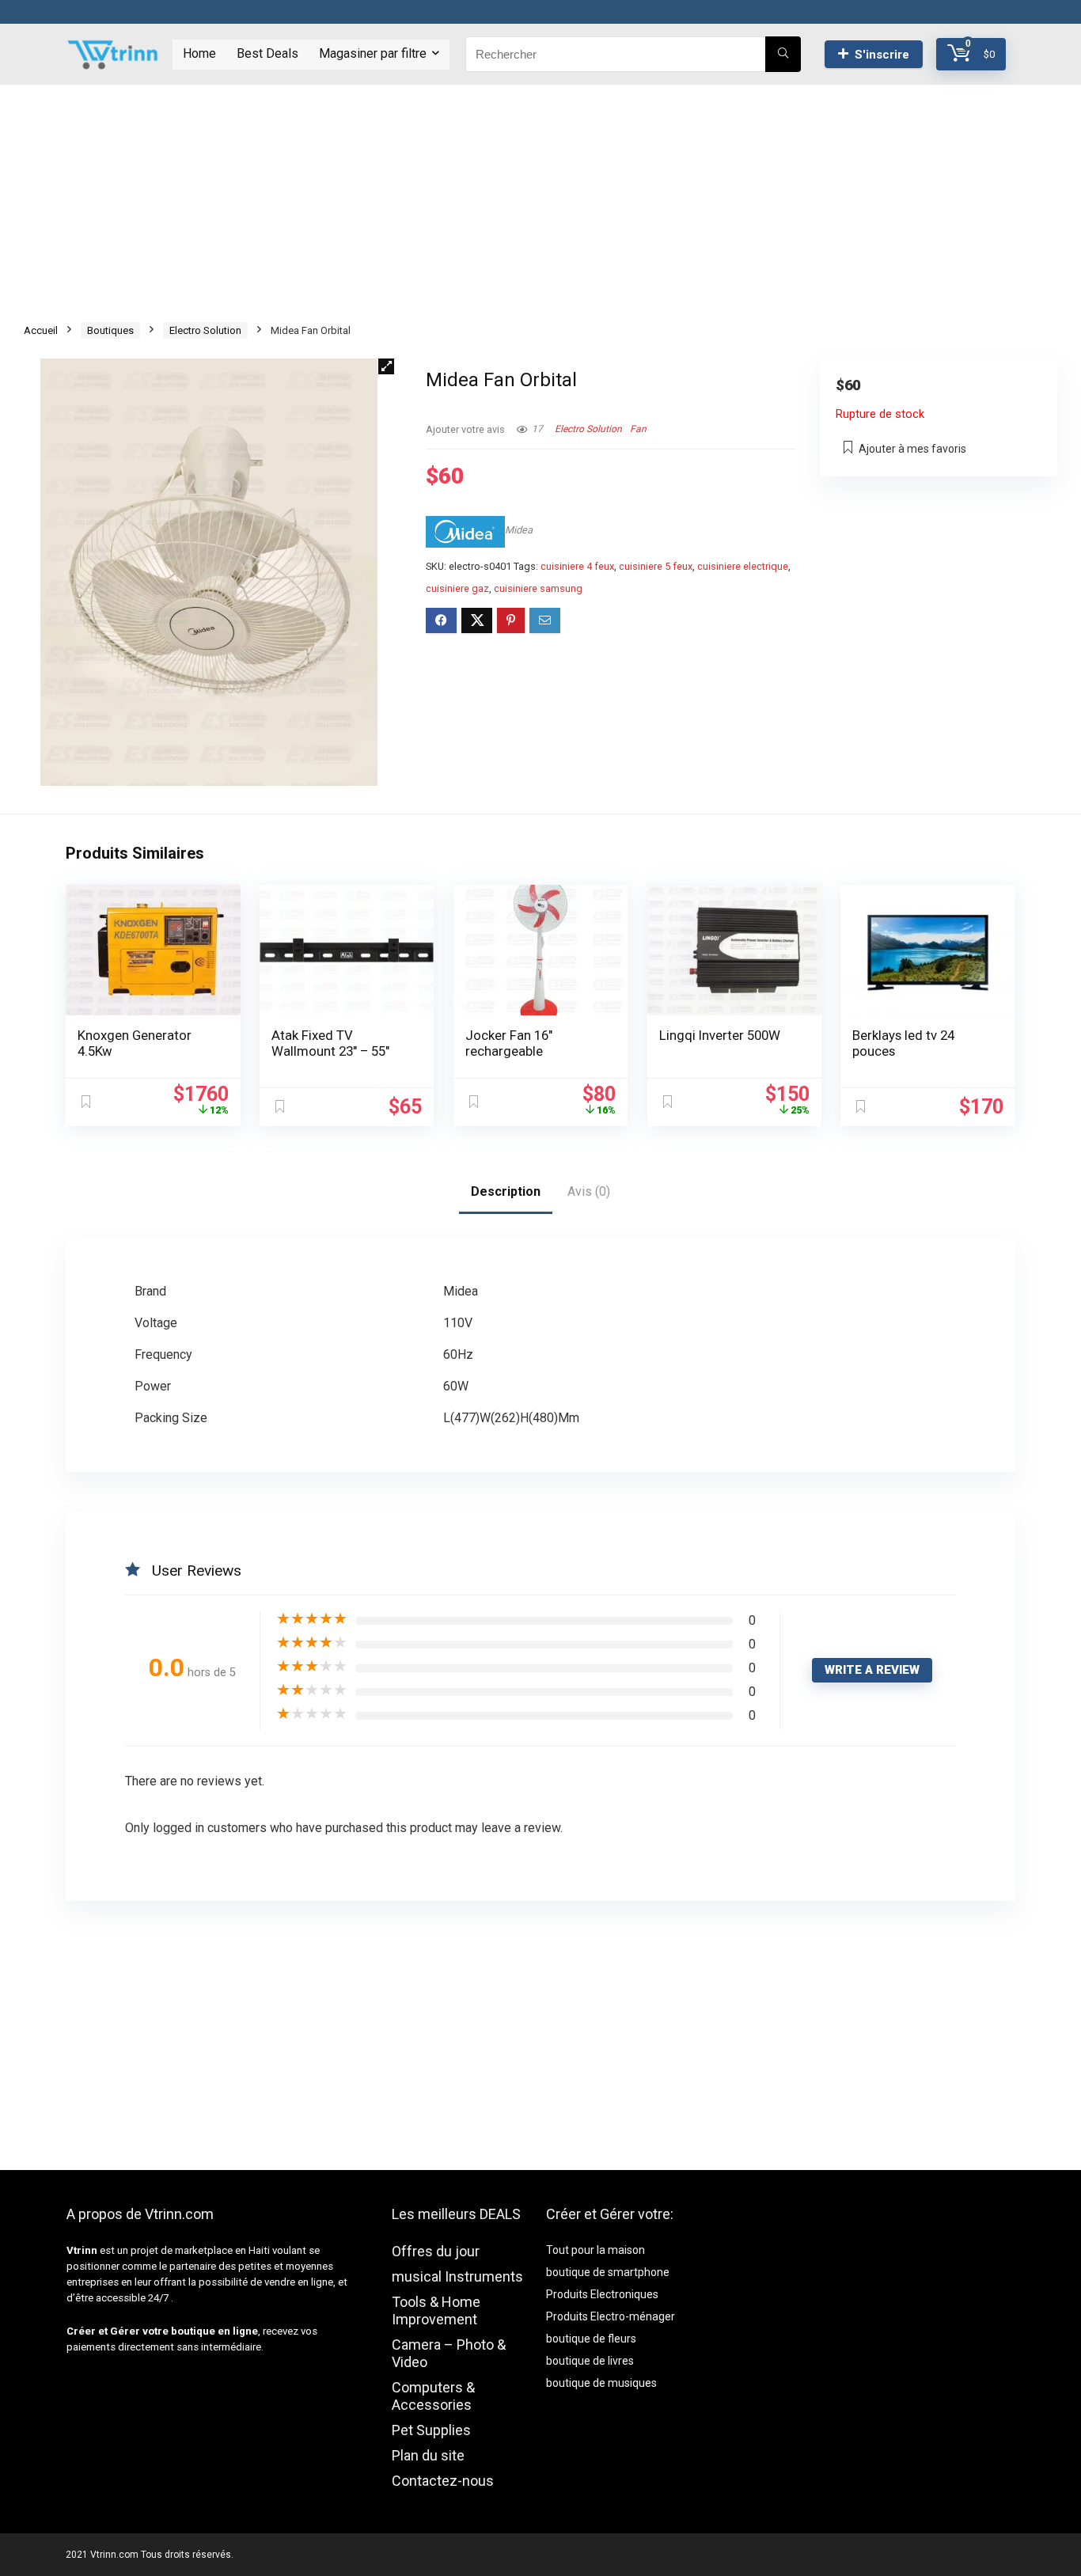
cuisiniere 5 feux (656, 566)
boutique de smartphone (608, 2272)
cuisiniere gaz (457, 588)
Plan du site (428, 2455)
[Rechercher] (783, 54)
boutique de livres (590, 2361)
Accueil (41, 330)
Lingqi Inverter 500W (720, 1035)
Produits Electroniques (602, 2294)
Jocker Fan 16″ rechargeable (509, 1043)
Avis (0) (589, 1191)
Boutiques (110, 330)
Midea (519, 530)
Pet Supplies (431, 2430)
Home (199, 53)
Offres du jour (436, 2251)
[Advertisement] (540, 195)
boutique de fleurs (591, 2339)
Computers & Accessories (433, 2396)
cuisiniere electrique (743, 566)
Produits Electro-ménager (611, 2316)
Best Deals (267, 53)
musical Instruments (457, 2276)
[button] (386, 366)
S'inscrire (882, 55)
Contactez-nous (443, 2481)
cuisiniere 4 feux (577, 566)
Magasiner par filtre (373, 53)
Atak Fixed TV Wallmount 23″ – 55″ (330, 1043)
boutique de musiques (601, 2383)
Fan (638, 429)
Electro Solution (205, 330)
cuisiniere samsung (538, 588)
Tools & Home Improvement (436, 2310)
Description (506, 1191)
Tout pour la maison (595, 2250)
